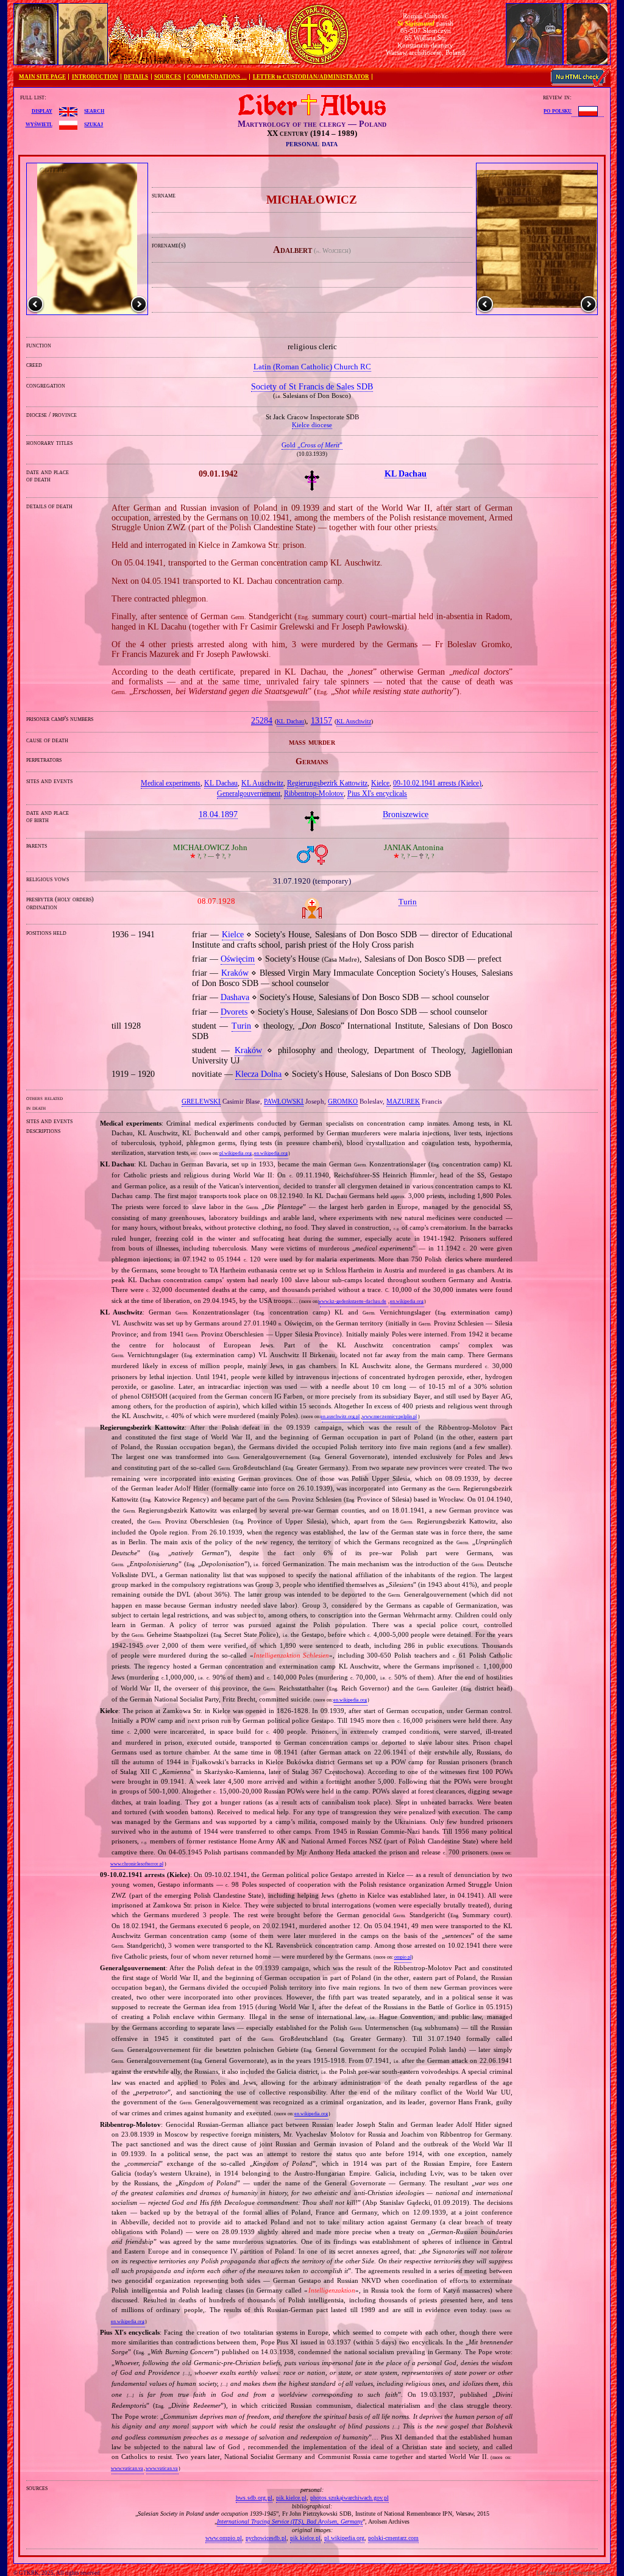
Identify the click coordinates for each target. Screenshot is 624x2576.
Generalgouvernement (249, 793)
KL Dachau (290, 722)
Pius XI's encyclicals (377, 793)
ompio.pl (403, 1957)
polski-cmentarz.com (393, 2538)
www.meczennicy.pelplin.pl (389, 1417)
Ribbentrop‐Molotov (314, 793)
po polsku (558, 110)
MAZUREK (403, 1101)
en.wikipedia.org (271, 1153)
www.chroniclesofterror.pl (137, 1864)
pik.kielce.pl (291, 2498)
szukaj (94, 124)
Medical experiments (171, 783)
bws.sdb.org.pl (254, 2498)
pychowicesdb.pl (266, 2538)
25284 (262, 721)
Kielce (380, 783)
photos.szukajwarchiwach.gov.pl (349, 2498)
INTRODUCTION (95, 77)
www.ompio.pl (224, 2538)
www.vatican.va (127, 2468)
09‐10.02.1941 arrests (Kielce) (437, 783)
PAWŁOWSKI (284, 1101)
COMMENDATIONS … (217, 77)
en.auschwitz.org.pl (340, 1417)
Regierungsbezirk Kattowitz (327, 783)
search (94, 110)
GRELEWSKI (201, 1101)
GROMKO (343, 1101)
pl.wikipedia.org (236, 1153)
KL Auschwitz (354, 722)
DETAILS (136, 77)
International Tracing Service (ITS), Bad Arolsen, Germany (290, 2521)
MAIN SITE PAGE (42, 77)
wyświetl (39, 124)
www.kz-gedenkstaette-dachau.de (352, 1301)
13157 (321, 721)
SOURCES (168, 77)
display (42, 110)
